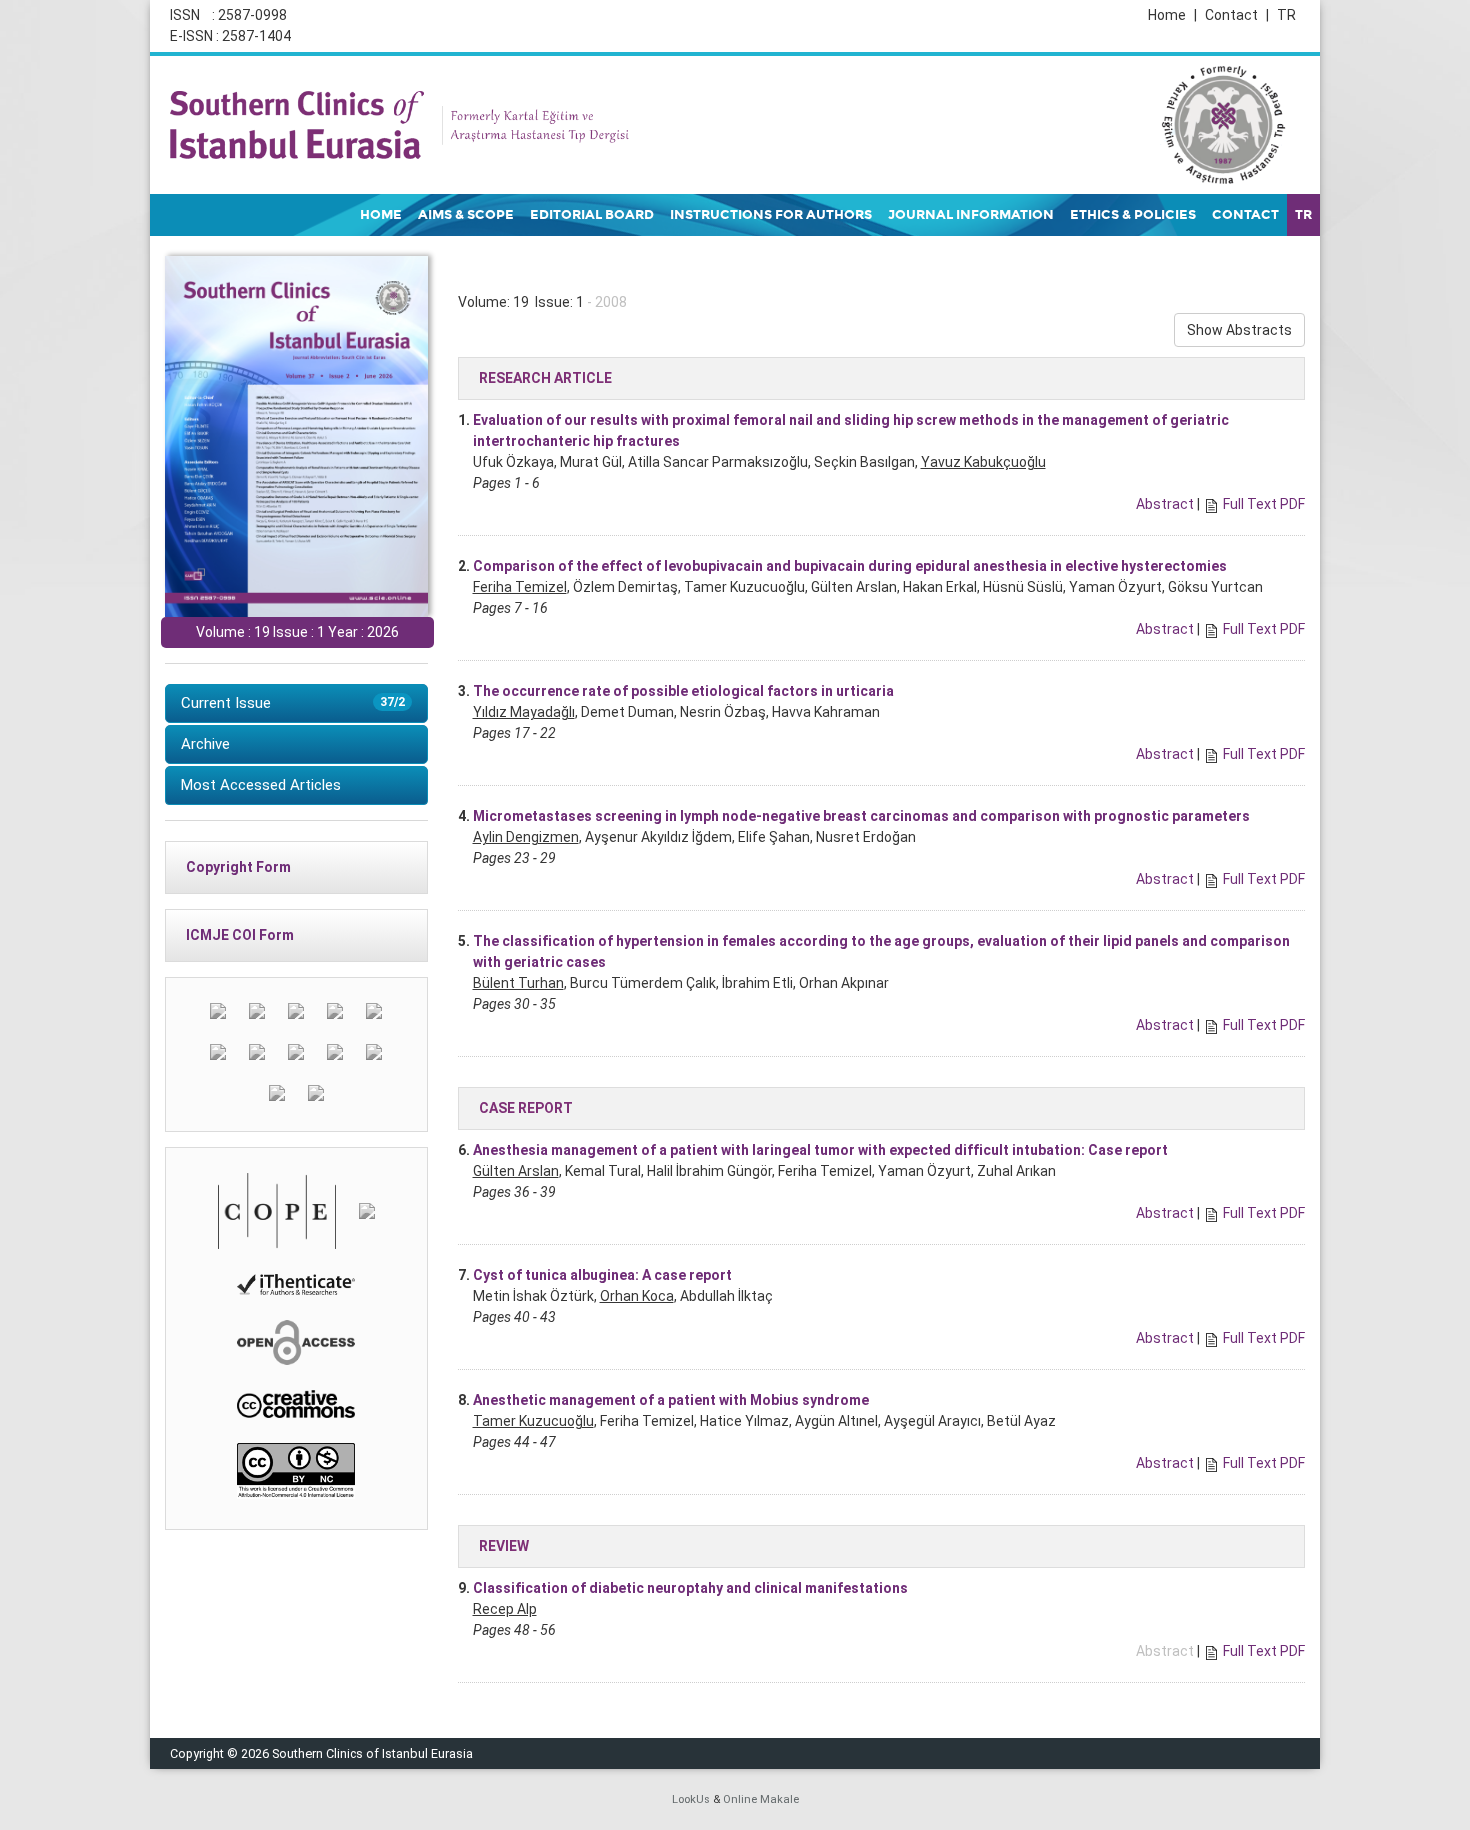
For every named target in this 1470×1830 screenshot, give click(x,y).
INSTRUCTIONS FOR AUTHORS (771, 215)
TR (1286, 15)
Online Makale (761, 1799)
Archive (205, 744)
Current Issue (293, 703)
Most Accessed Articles (261, 785)
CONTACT (1245, 215)
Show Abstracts (1239, 330)
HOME (381, 215)
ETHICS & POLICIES (1133, 215)
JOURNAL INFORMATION (971, 215)
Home (1172, 15)
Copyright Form (238, 867)
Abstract (1165, 504)
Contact (1237, 15)
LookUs (691, 1799)
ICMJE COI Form (240, 935)
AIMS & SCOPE (466, 215)
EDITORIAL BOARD (592, 215)
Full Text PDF (1264, 504)
